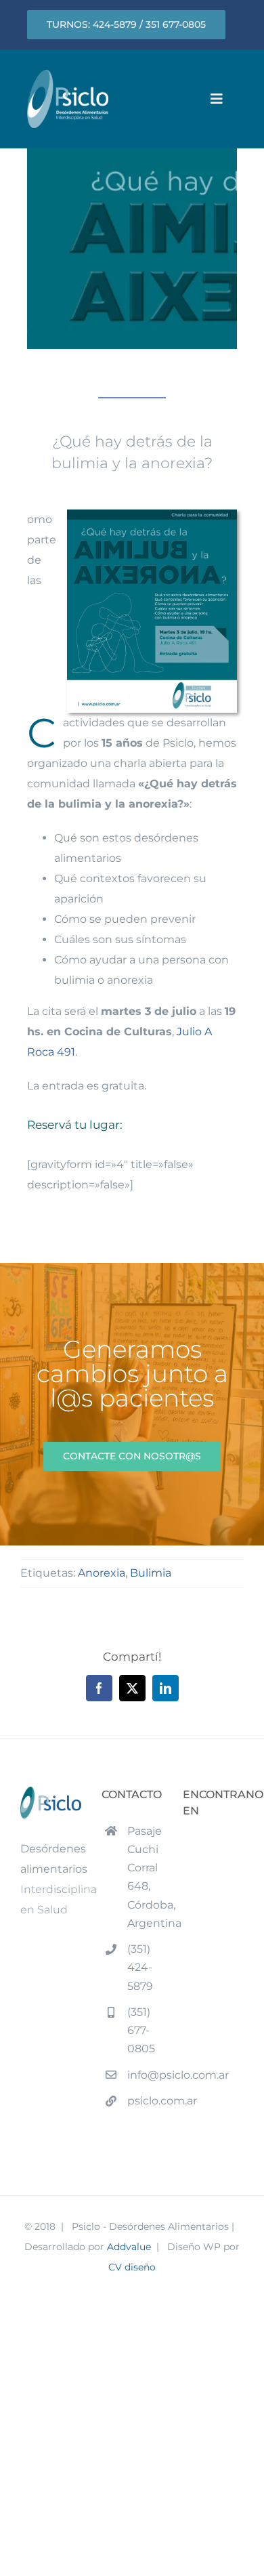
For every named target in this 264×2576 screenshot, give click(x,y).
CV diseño (132, 2267)
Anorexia (102, 1573)
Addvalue (129, 2247)
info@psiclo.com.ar (145, 2075)
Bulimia (151, 1573)
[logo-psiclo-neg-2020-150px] (68, 75)
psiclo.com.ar (145, 2101)
